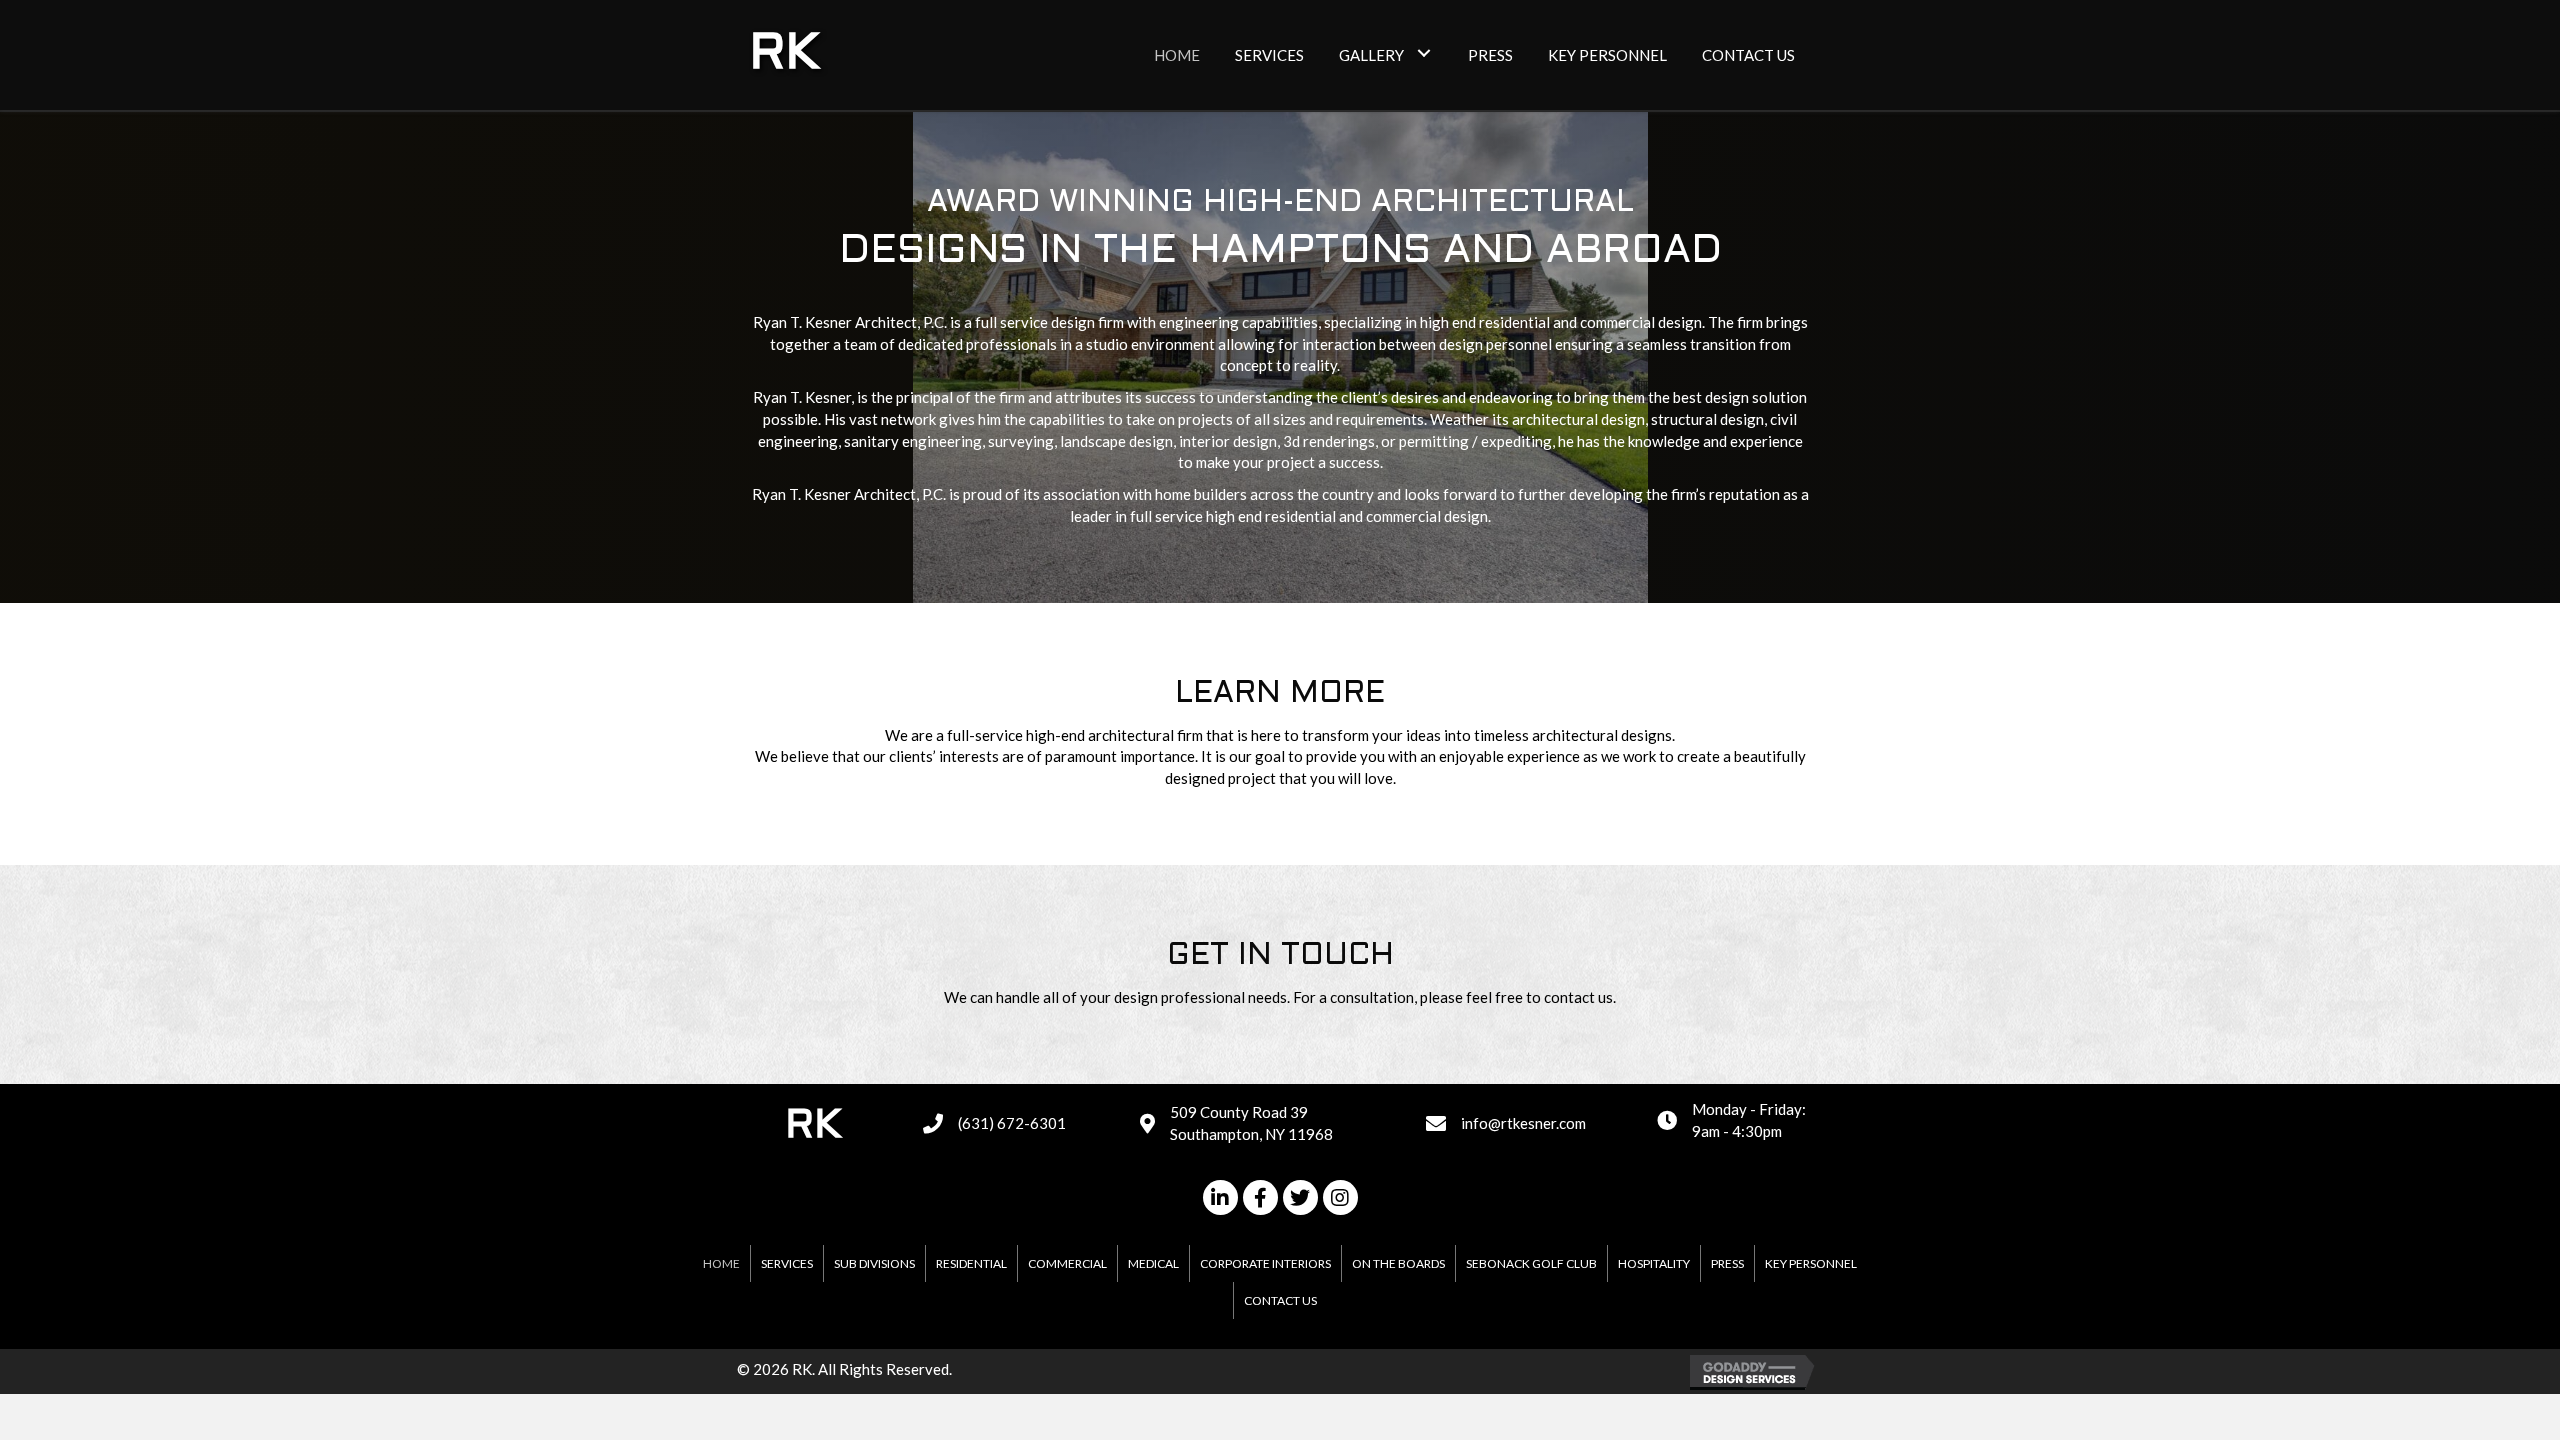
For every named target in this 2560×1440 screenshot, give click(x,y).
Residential (971, 1263)
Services (787, 1263)
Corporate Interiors (1265, 1263)
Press (1727, 1263)
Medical (1153, 1263)
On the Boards (1398, 1263)
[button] (1423, 52)
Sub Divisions (874, 1263)
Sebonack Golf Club (1531, 1263)
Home (721, 1263)
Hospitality (1654, 1263)
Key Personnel (1811, 1263)
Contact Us (1280, 1300)
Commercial (1067, 1263)
